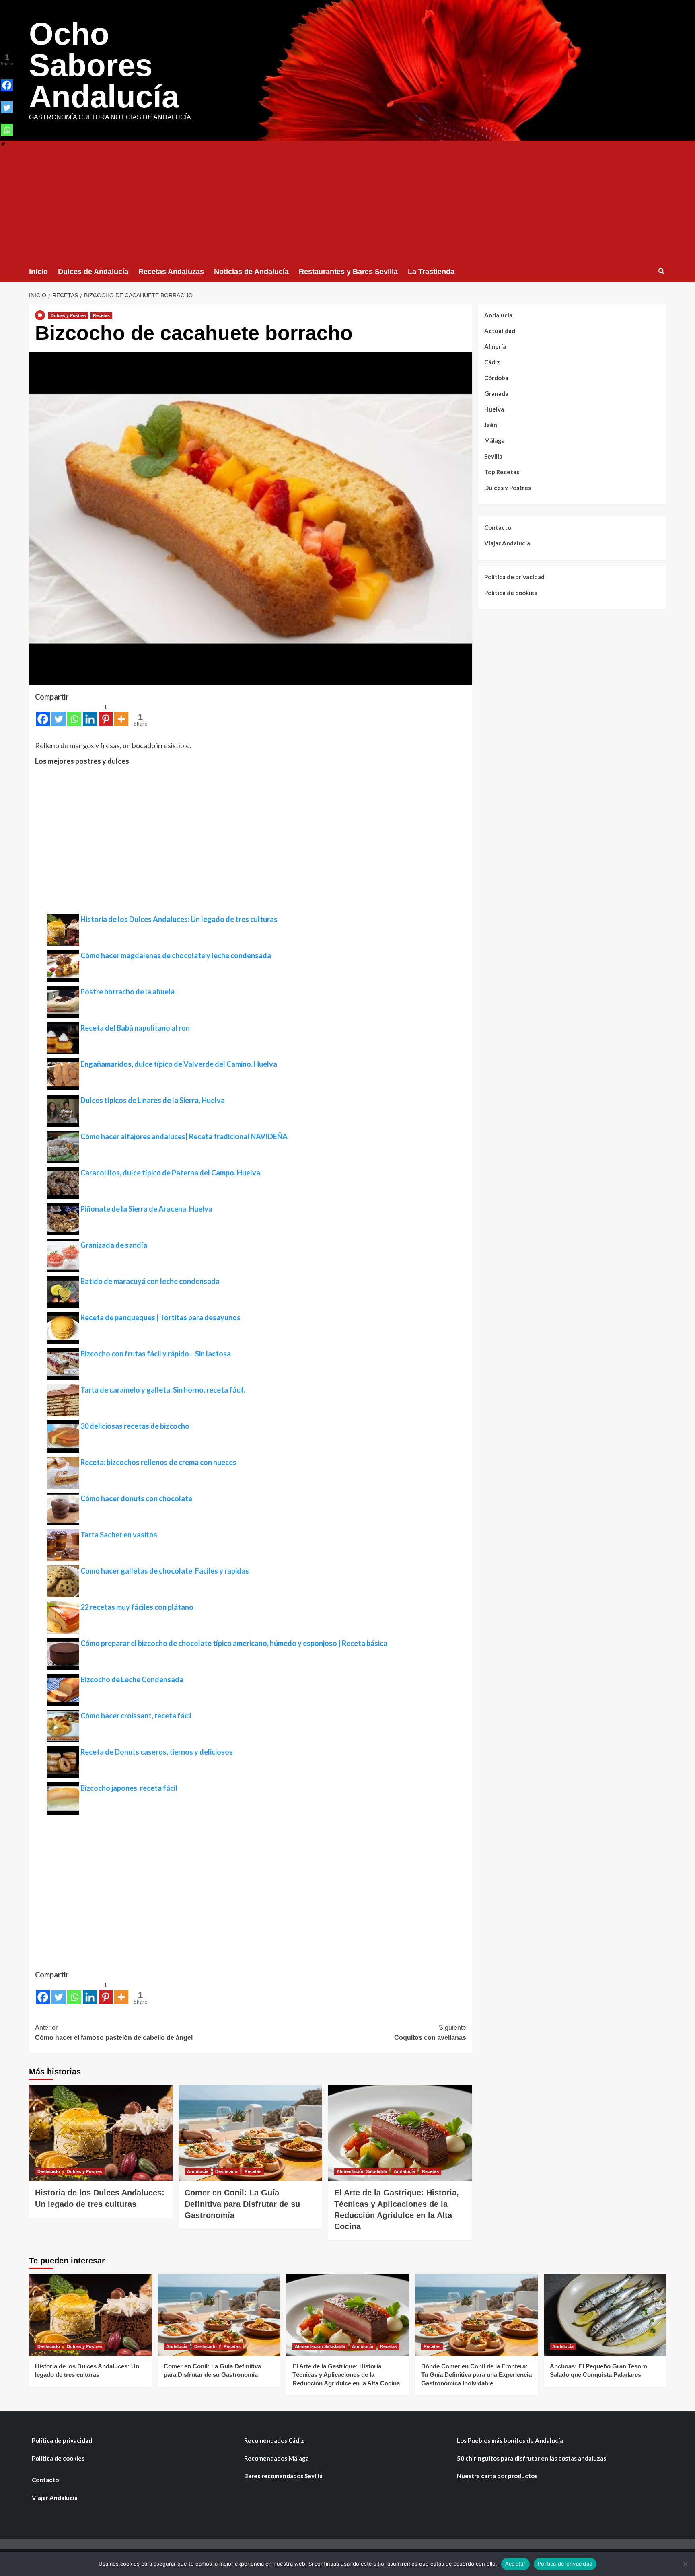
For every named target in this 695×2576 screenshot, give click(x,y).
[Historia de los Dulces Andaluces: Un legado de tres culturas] (101, 2133)
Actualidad (500, 331)
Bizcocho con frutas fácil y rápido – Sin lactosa (156, 1354)
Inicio (38, 272)
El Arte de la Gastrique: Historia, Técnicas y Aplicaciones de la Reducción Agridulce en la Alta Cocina (346, 2375)
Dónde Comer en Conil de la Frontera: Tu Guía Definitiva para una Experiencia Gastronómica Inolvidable (476, 2375)
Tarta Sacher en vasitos (119, 1535)
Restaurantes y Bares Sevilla (348, 272)
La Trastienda (431, 272)
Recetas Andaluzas (171, 272)
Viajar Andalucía (507, 543)
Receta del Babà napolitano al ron (135, 1028)
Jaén (491, 425)
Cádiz (492, 362)
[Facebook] (43, 714)
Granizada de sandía (114, 1245)
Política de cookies (511, 593)
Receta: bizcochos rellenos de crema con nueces (158, 1462)
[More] (121, 714)
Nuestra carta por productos (497, 2476)
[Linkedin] (90, 714)
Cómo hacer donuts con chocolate (136, 1498)
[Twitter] (59, 714)
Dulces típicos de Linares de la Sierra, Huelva (153, 1100)
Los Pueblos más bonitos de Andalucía (510, 2440)
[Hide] (3, 144)
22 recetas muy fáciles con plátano (137, 1607)
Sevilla (493, 456)
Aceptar (515, 2564)
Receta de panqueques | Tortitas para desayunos (160, 1317)
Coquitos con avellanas (430, 2033)
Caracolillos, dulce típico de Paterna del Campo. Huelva (170, 1173)
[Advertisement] (347, 201)
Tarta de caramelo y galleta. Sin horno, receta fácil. (163, 1390)
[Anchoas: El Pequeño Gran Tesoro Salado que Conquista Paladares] (605, 2315)
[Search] (661, 271)
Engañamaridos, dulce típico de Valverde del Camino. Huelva (179, 1064)
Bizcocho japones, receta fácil (129, 1788)
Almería (495, 346)
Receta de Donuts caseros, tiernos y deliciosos (157, 1752)
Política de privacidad (514, 577)
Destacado (49, 2171)
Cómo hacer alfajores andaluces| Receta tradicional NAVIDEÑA (184, 1136)
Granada (496, 393)
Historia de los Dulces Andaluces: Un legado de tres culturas (179, 919)
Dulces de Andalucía (93, 272)
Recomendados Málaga (277, 2458)
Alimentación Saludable (362, 2171)
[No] (685, 2564)
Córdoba (496, 378)
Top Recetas (502, 472)
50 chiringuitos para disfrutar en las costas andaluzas (532, 2458)
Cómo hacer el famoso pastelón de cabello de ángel (114, 2033)
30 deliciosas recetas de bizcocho (135, 1426)
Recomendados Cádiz (274, 2440)
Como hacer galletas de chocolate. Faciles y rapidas (165, 1571)
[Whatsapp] (74, 714)
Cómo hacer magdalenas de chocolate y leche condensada (176, 955)
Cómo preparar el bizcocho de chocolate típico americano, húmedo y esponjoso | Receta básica (234, 1643)
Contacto (498, 527)
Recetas (101, 315)
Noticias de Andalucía (251, 272)
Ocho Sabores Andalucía (104, 65)
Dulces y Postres (68, 315)
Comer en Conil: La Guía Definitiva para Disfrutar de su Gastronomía (242, 2204)
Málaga (495, 440)
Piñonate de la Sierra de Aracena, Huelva (146, 1209)
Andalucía (198, 2171)
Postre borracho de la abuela (127, 992)
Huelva (494, 409)
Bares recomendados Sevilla (283, 2476)
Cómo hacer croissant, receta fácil (136, 1716)
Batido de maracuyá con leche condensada (150, 1281)
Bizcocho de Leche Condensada (132, 1679)
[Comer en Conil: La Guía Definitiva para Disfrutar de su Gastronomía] (250, 2133)
